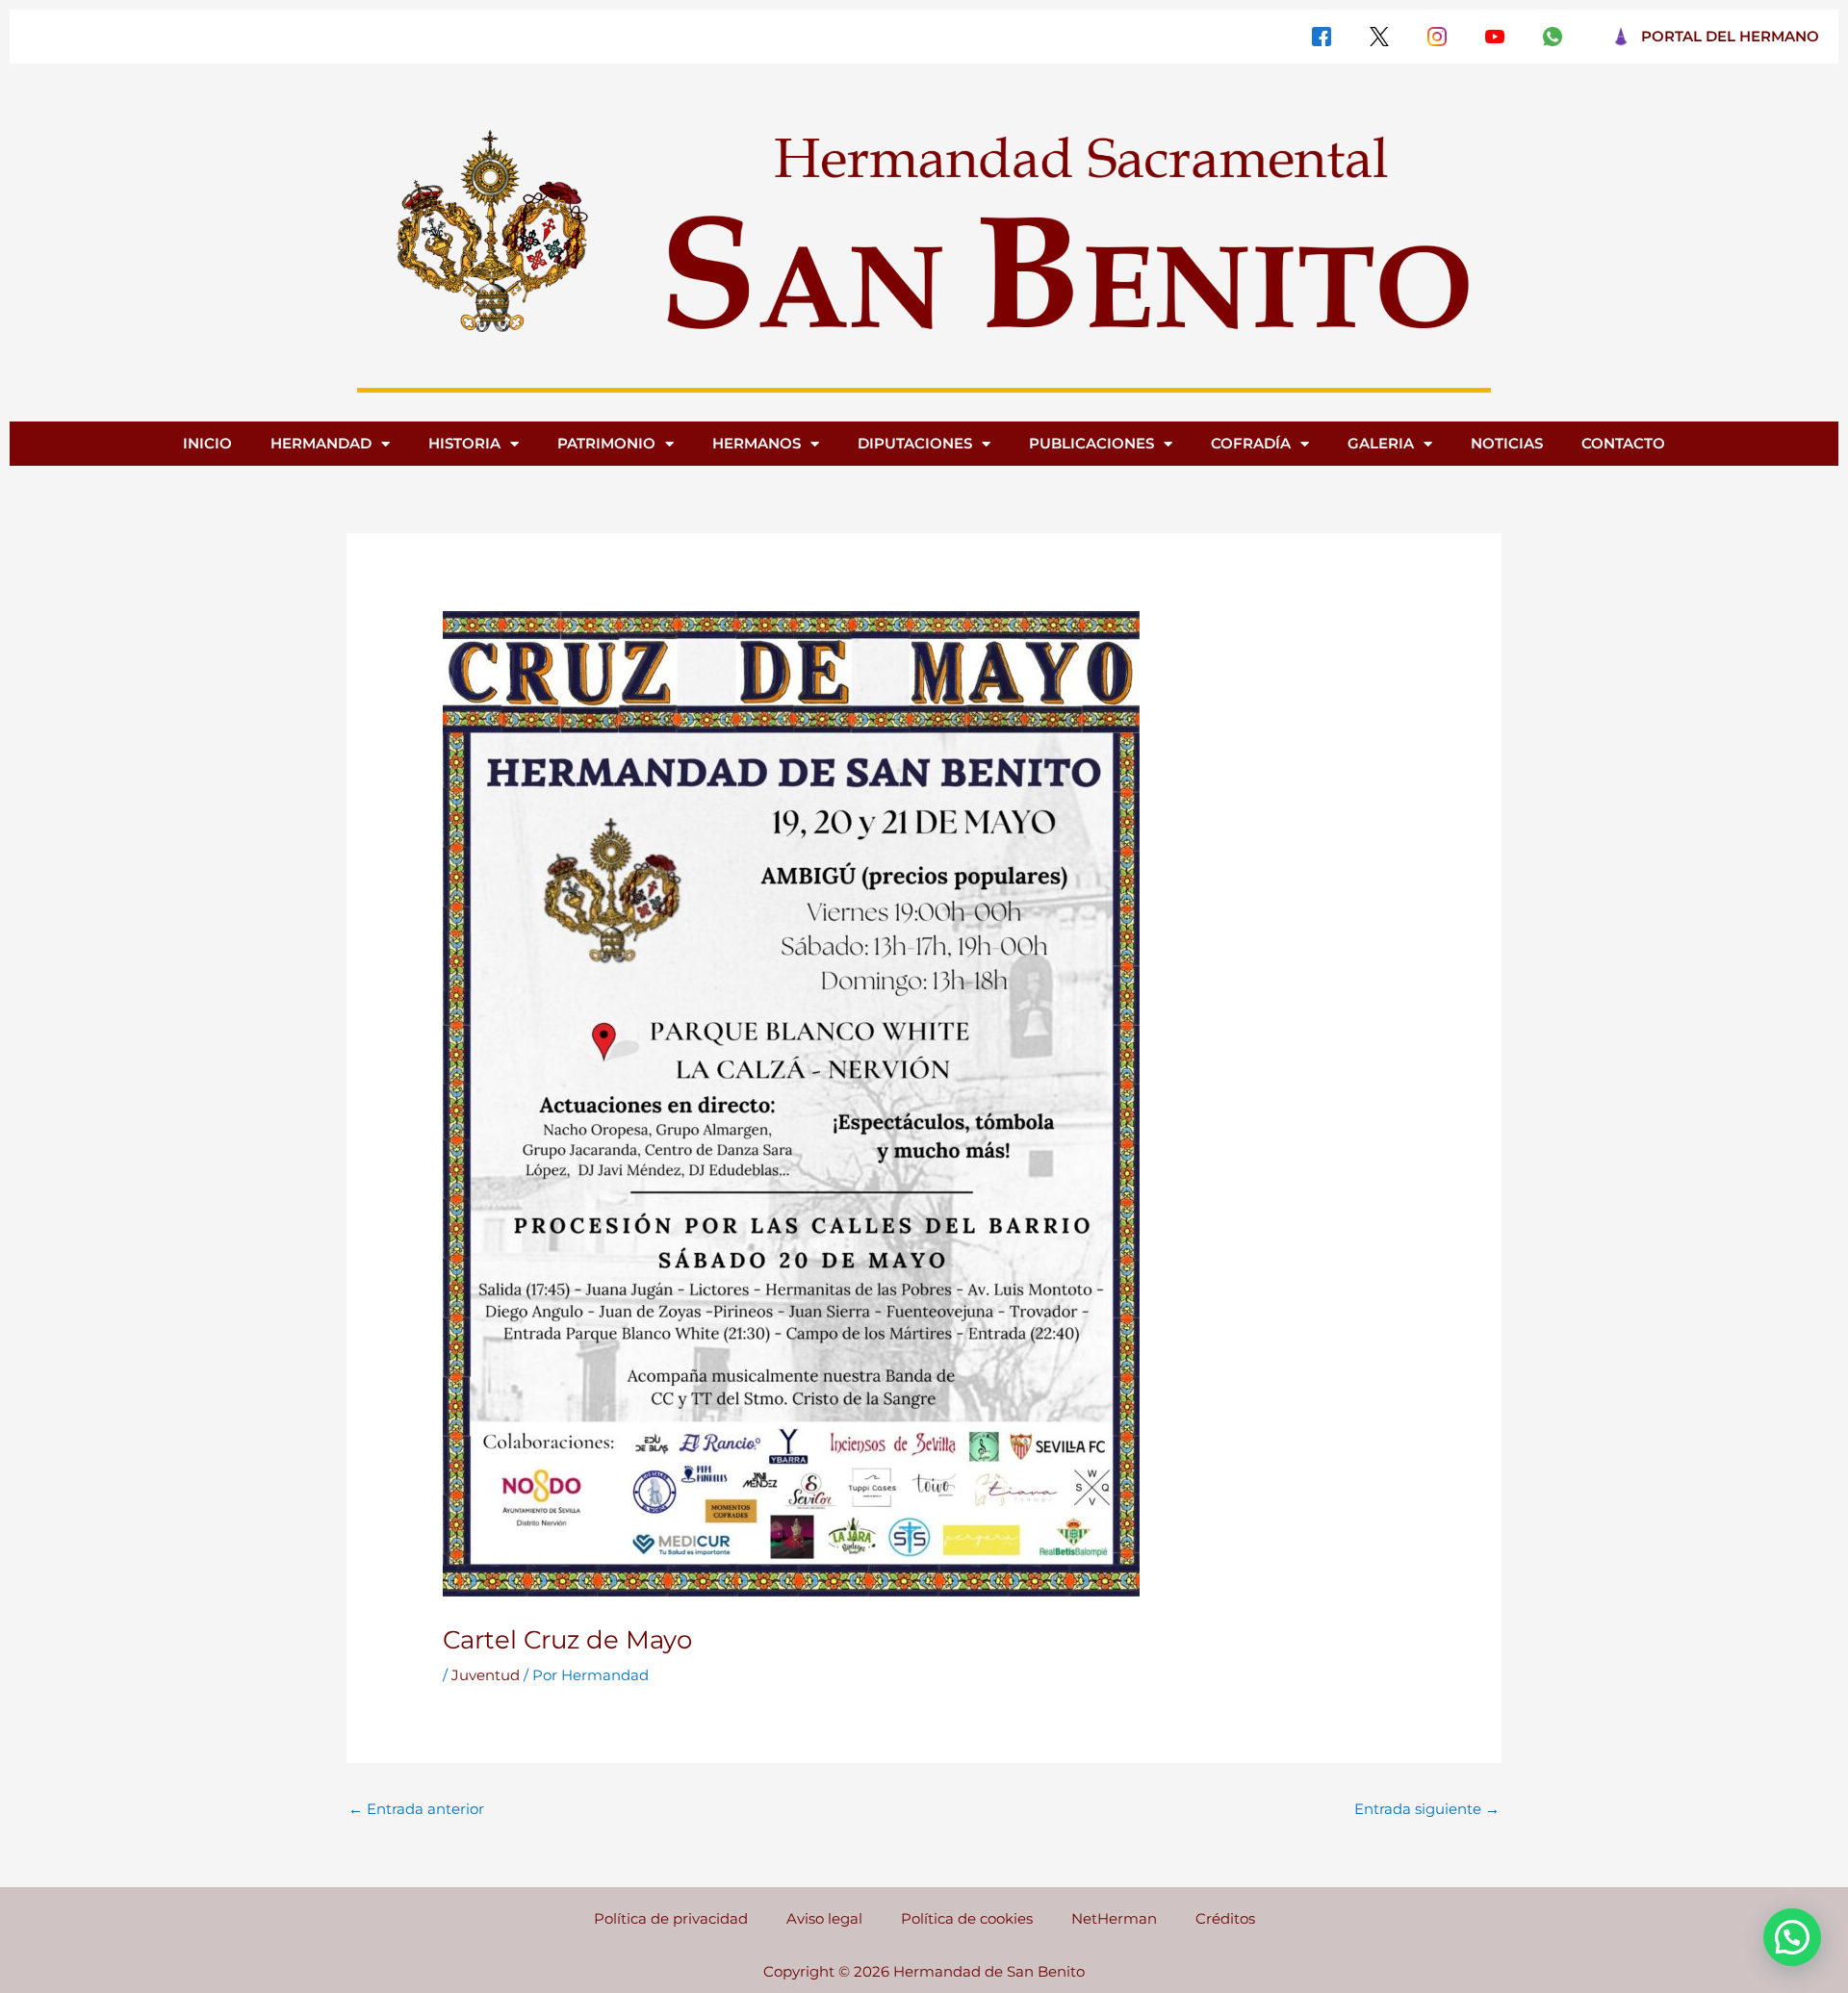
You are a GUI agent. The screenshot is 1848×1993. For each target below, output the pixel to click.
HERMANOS (757, 443)
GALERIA (1381, 443)
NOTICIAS (1507, 443)
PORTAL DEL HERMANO (1730, 36)
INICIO (207, 443)
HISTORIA (464, 443)
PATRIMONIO (606, 443)
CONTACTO (1623, 443)
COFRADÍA (1251, 443)
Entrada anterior (416, 1809)
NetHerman (1114, 1918)
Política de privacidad (671, 1918)
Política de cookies (967, 1918)
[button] (1792, 1937)
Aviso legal (824, 1918)
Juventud (486, 1675)
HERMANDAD (321, 443)
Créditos (1225, 1918)
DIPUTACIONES (915, 443)
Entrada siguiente (1427, 1809)
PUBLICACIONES (1091, 443)
